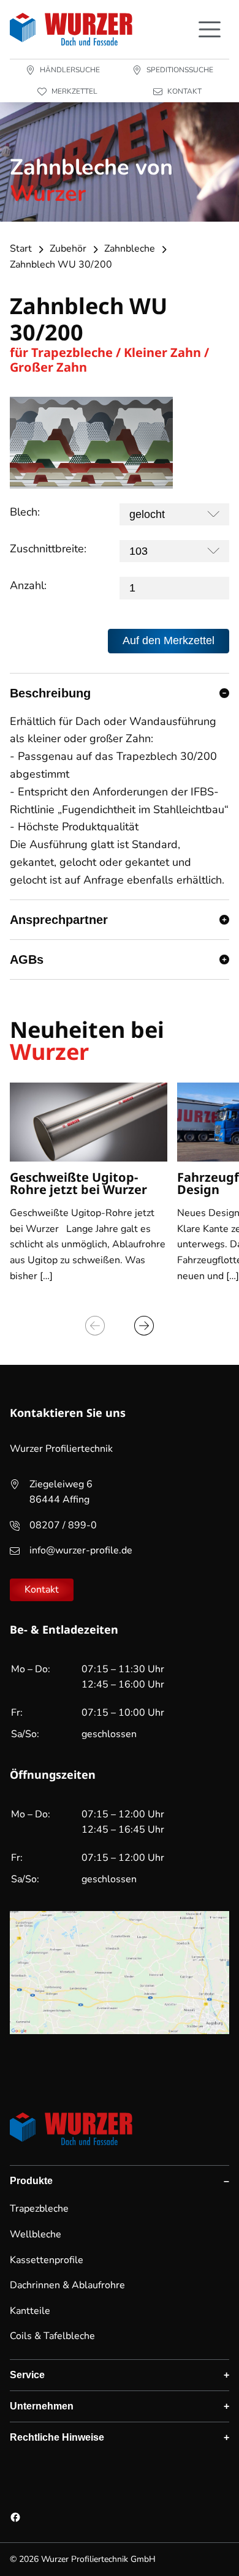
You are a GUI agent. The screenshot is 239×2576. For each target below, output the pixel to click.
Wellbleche (36, 2234)
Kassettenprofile (47, 2260)
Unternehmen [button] (42, 2406)
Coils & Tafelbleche (52, 2336)
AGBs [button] (27, 959)
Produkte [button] (31, 2181)
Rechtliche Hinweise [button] (57, 2437)
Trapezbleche (39, 2209)
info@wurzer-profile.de (81, 1550)
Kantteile (30, 2311)
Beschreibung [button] (50, 693)
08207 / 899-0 (63, 1525)
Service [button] (27, 2375)
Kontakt (42, 1590)
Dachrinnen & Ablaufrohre (67, 2285)
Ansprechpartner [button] (59, 920)
